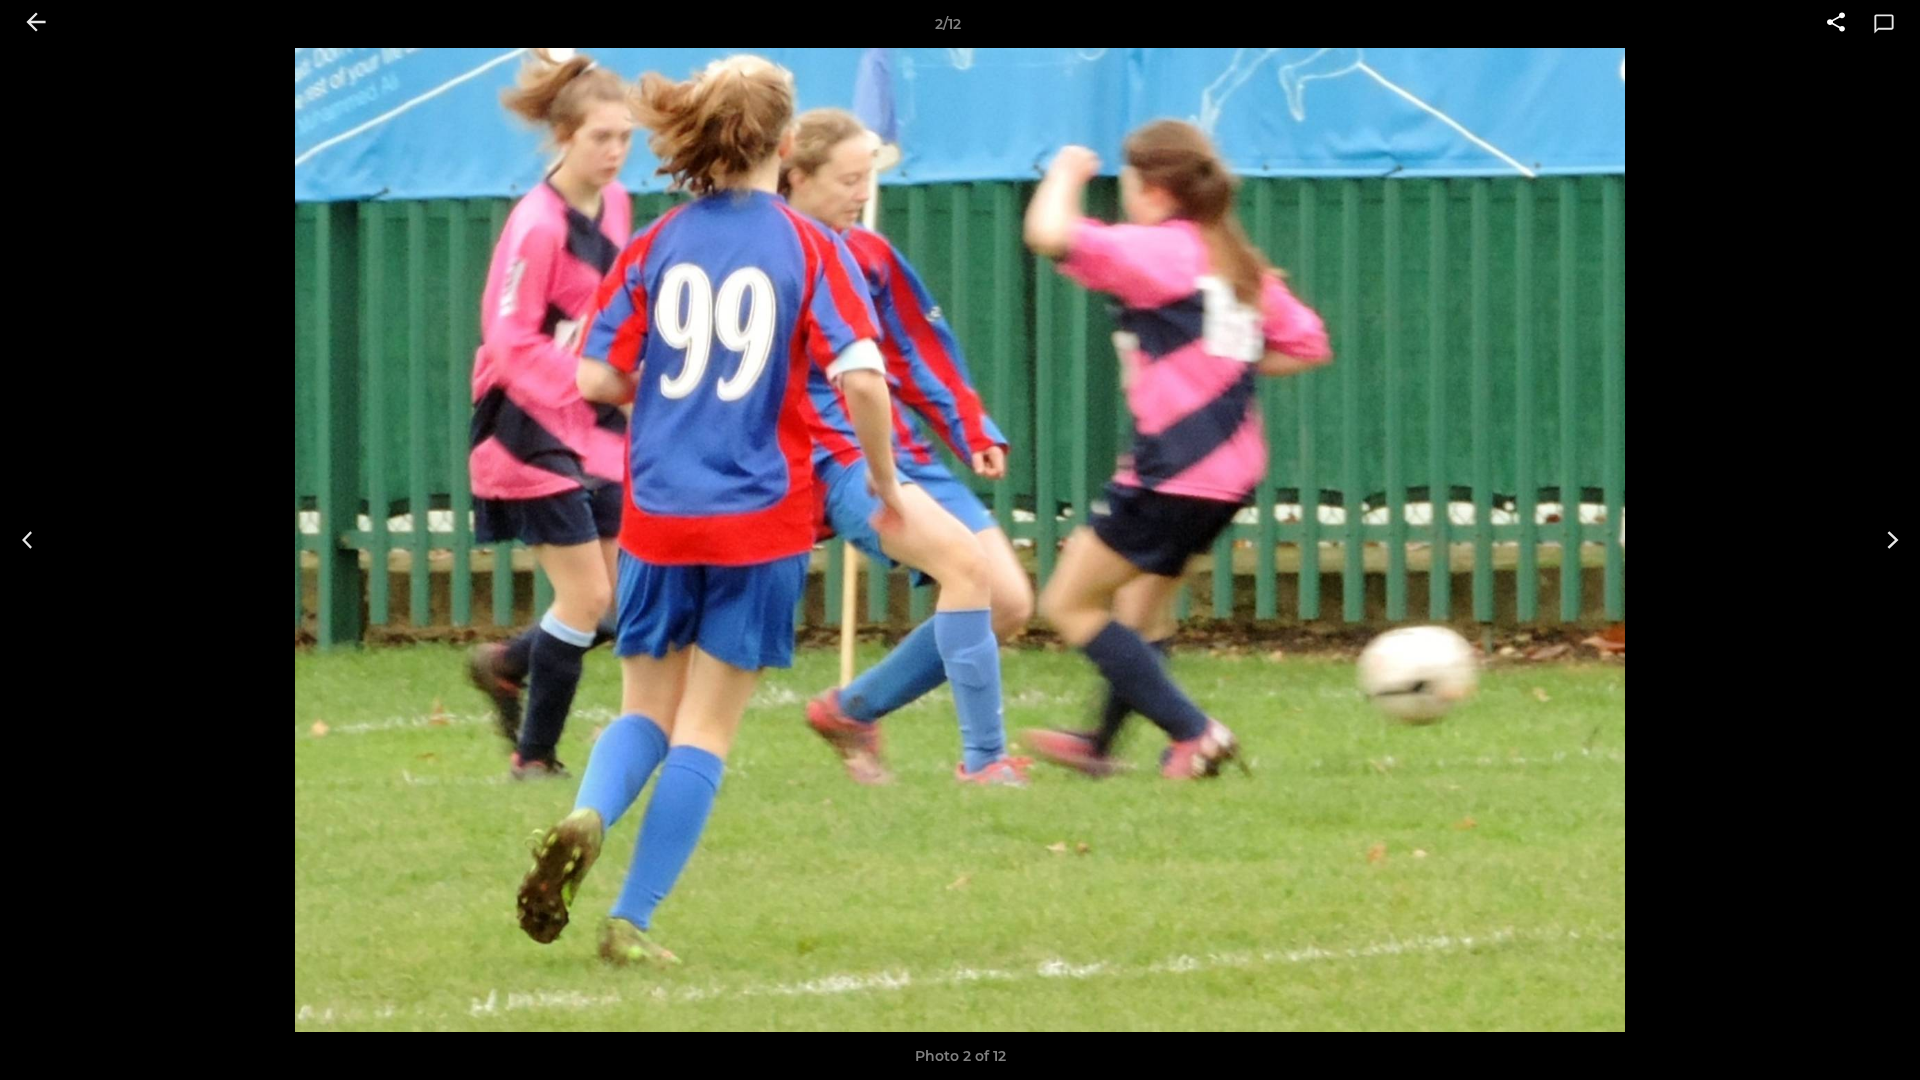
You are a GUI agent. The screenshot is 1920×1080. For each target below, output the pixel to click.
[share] (1836, 24)
